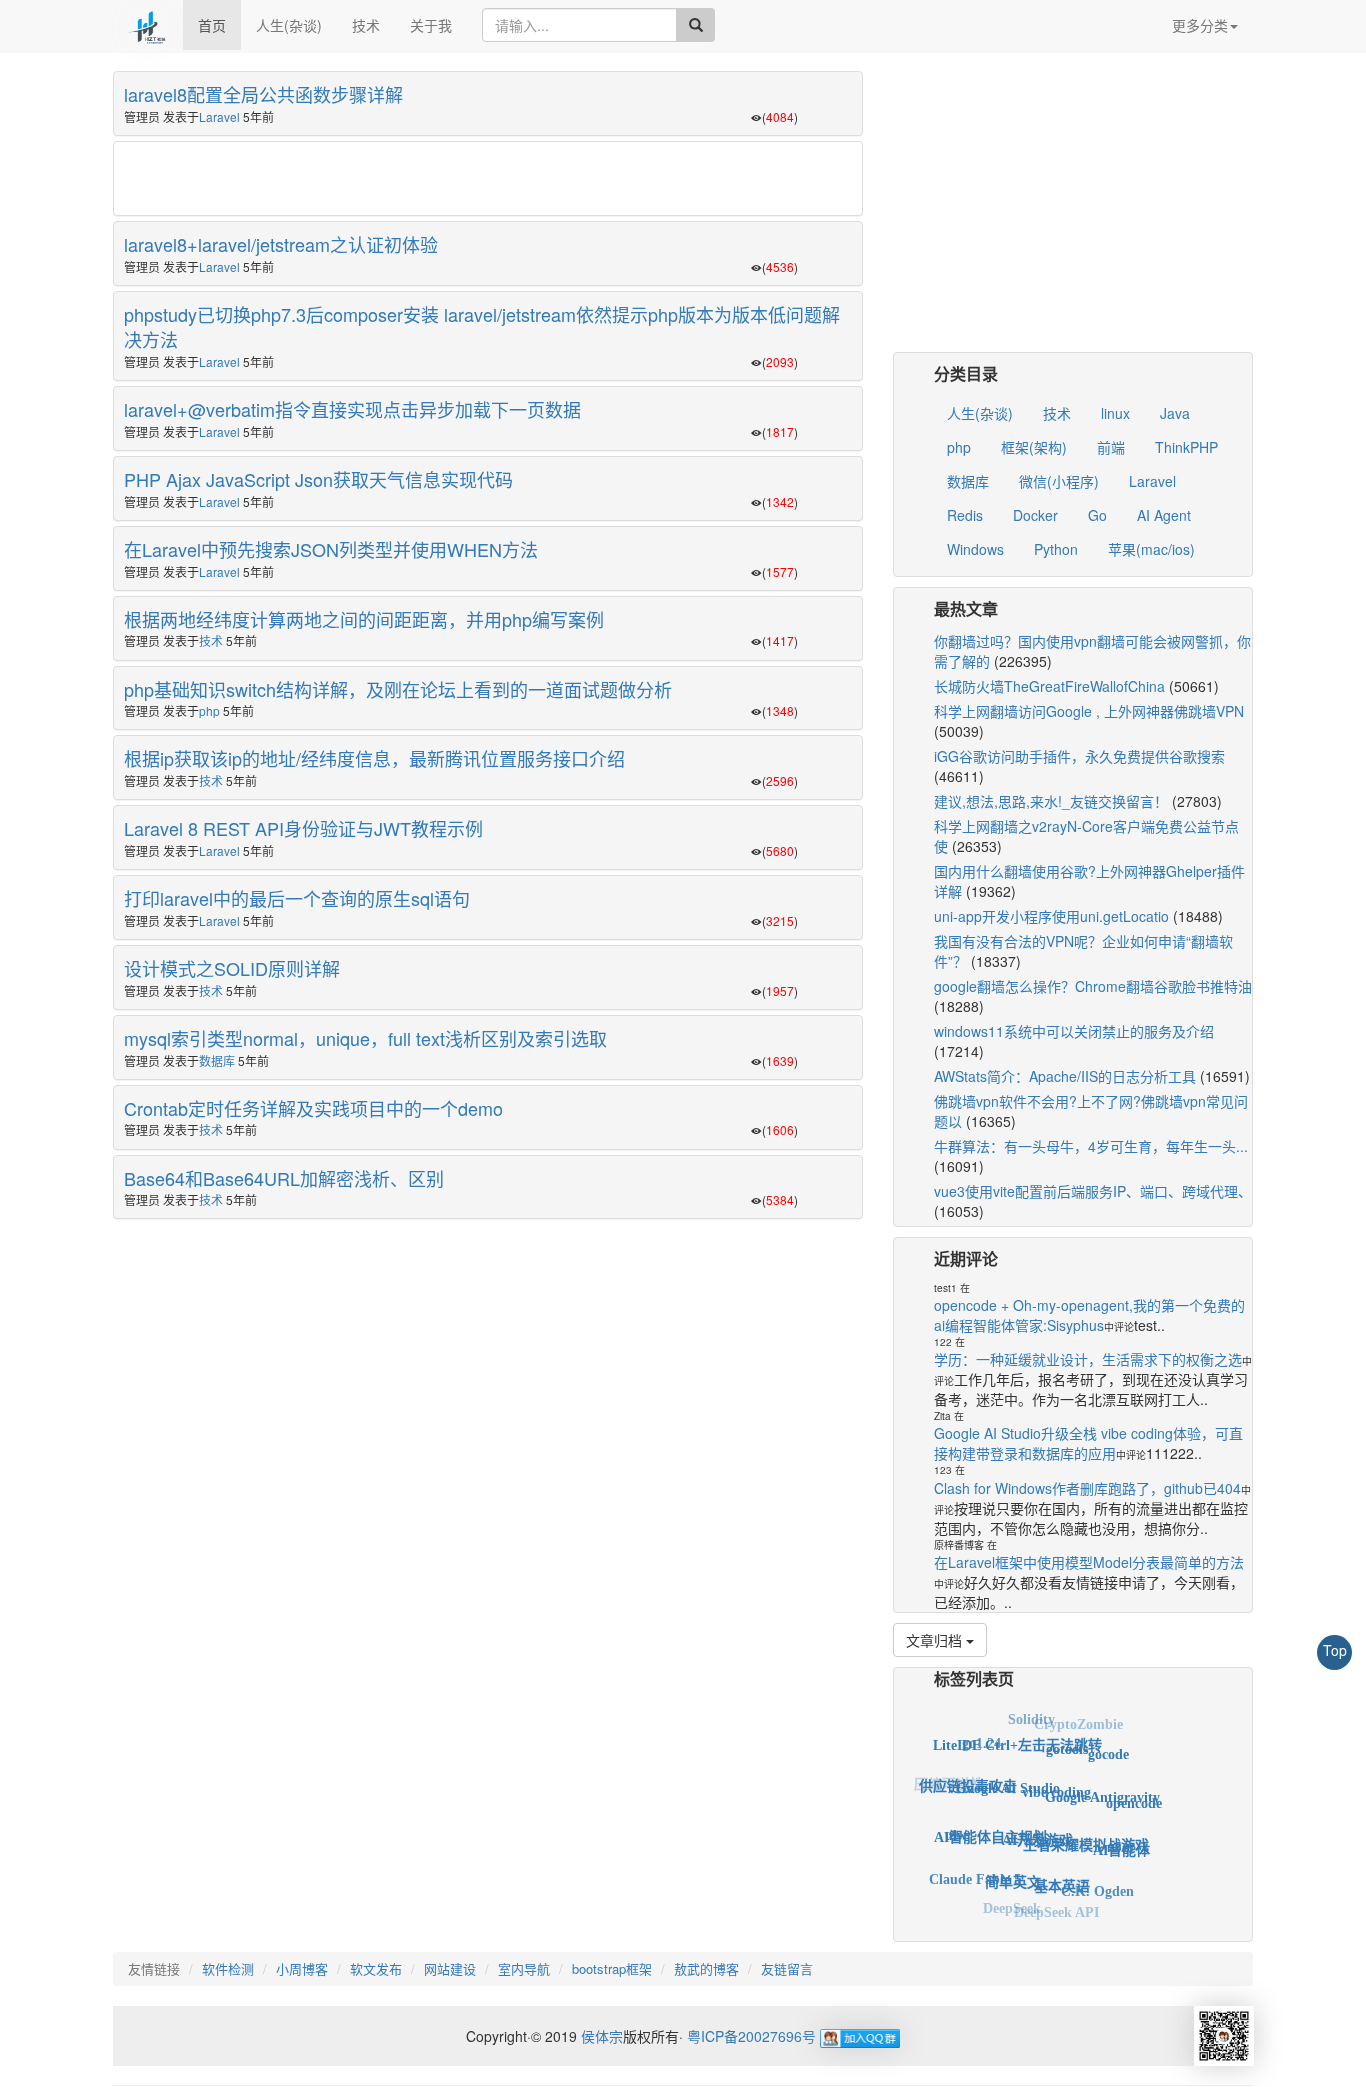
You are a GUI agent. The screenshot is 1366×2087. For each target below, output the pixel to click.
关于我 (431, 25)
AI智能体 (1121, 1838)
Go (1097, 515)
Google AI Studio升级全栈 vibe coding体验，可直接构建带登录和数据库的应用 (1088, 1443)
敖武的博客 (706, 1968)
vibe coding (1056, 1771)
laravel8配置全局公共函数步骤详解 (263, 94)
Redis (965, 515)
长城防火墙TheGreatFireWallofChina (1049, 686)
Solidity (1031, 1716)
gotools (1067, 1735)
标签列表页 (974, 1678)
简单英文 (1013, 1864)
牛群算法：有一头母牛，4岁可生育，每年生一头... (1091, 1146)
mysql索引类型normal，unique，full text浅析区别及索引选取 (365, 1038)
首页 (212, 25)
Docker (1035, 515)
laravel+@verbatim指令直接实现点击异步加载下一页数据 (352, 409)
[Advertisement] (488, 179)
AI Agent (1164, 515)
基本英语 (1062, 1868)
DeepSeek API (1056, 1905)
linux (1115, 413)
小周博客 (302, 1968)
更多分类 (1200, 25)
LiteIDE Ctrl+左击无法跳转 (1017, 1732)
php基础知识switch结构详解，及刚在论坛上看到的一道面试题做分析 (398, 689)
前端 (1111, 447)
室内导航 (524, 1968)
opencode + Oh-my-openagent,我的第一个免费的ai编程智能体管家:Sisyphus (1089, 1315)
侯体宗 (600, 2036)
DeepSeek (1012, 1901)
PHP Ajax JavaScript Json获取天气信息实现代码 (318, 479)
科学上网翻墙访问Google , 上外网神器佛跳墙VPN (1089, 711)
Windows (975, 549)
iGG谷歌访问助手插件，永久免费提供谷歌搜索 (1079, 756)
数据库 (217, 1060)
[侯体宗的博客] (148, 25)
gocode (1108, 1746)
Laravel (219, 116)
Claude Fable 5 (975, 1869)
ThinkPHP (1186, 447)
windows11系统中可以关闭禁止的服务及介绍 (1074, 1031)
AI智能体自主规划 (990, 1817)
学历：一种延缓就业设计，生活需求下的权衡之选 (1088, 1359)
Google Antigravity (1102, 1780)
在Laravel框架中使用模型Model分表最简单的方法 (1089, 1562)
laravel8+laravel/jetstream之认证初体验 (281, 244)
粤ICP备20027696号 (751, 2036)
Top (1335, 1650)
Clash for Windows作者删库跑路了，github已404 (1087, 1488)
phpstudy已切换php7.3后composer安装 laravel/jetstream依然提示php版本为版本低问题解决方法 (482, 327)
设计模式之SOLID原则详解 (232, 968)
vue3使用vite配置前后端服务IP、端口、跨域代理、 (1093, 1191)
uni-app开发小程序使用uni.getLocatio (1051, 916)
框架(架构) (1034, 447)
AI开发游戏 (1037, 1817)
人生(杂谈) (289, 25)
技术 (366, 25)
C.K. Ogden (1097, 1881)
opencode (1134, 1794)
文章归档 (936, 1640)
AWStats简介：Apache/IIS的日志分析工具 (1065, 1076)
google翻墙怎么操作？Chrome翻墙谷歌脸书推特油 (1093, 986)
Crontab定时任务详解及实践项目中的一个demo (313, 1108)
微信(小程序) (1059, 481)
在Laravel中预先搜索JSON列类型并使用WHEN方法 (331, 549)
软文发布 (376, 1968)
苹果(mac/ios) (1151, 549)
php (209, 710)
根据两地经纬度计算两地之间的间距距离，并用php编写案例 (364, 619)
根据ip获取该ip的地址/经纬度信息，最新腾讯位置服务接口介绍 (374, 758)
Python (1056, 549)
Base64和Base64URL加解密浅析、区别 (284, 1178)
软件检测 (228, 1968)
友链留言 (787, 1968)
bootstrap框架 (612, 1968)
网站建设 (450, 1968)
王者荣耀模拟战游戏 (1086, 1824)
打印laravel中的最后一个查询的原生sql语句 (297, 898)
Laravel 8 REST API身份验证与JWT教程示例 (303, 828)
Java (1175, 413)
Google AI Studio (1008, 1769)
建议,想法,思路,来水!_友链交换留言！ (1051, 801)
